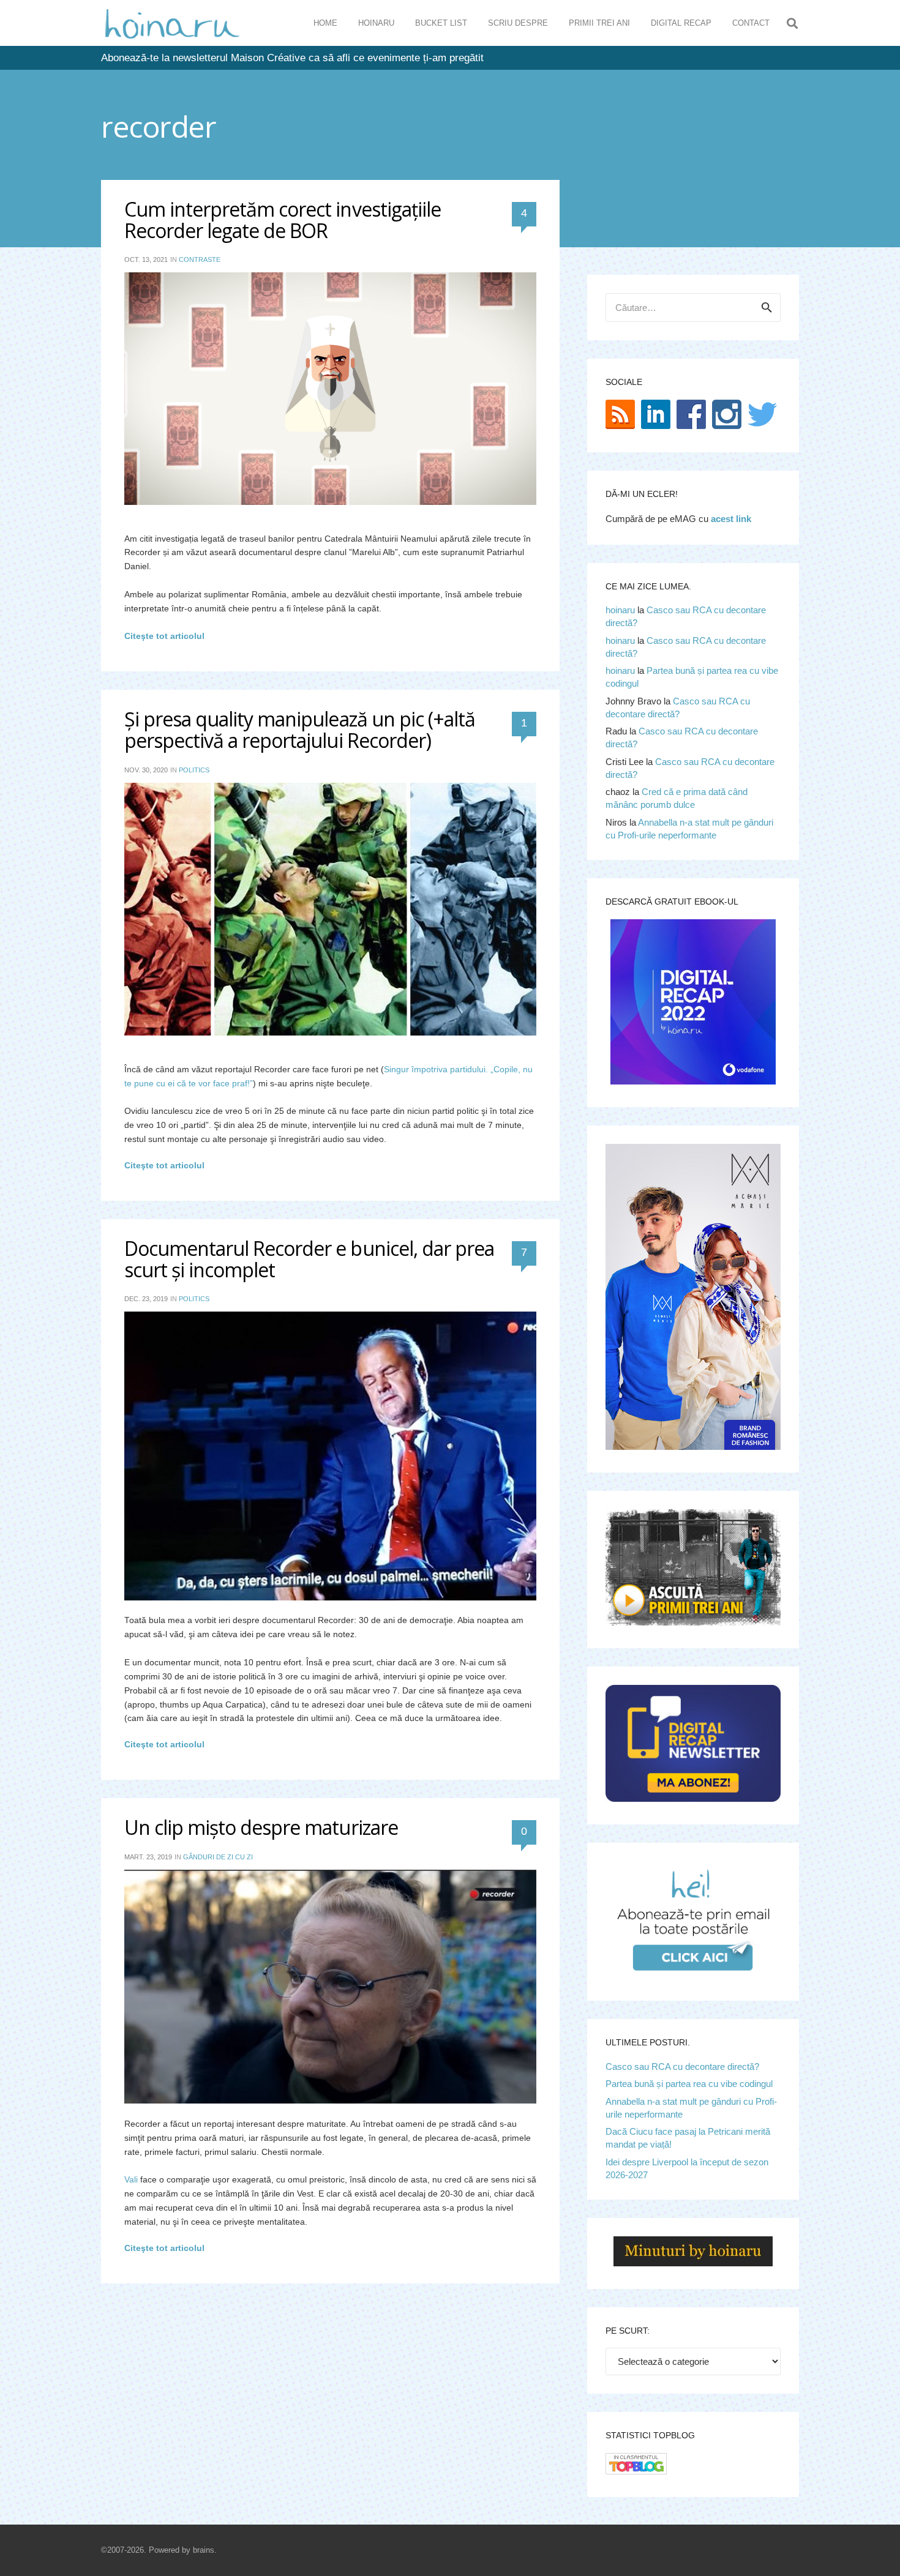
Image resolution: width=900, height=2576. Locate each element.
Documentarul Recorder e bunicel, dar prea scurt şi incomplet (309, 1259)
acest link (731, 519)
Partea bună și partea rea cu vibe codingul (689, 2084)
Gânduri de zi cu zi (218, 1857)
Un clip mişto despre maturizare (261, 1827)
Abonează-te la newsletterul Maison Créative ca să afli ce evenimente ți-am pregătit (292, 58)
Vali (131, 2180)
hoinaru (620, 610)
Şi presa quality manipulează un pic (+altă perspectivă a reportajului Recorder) (300, 730)
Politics (194, 770)
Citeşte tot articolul (164, 636)
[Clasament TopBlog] (636, 2471)
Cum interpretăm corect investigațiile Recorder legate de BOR (283, 220)
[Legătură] (172, 23)
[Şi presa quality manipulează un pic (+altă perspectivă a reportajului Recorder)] (331, 909)
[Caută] (792, 23)
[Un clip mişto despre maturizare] (331, 1987)
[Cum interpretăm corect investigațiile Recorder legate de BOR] (331, 388)
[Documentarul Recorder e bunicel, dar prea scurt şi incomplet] (331, 1456)
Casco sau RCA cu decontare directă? (682, 2066)
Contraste (200, 259)
